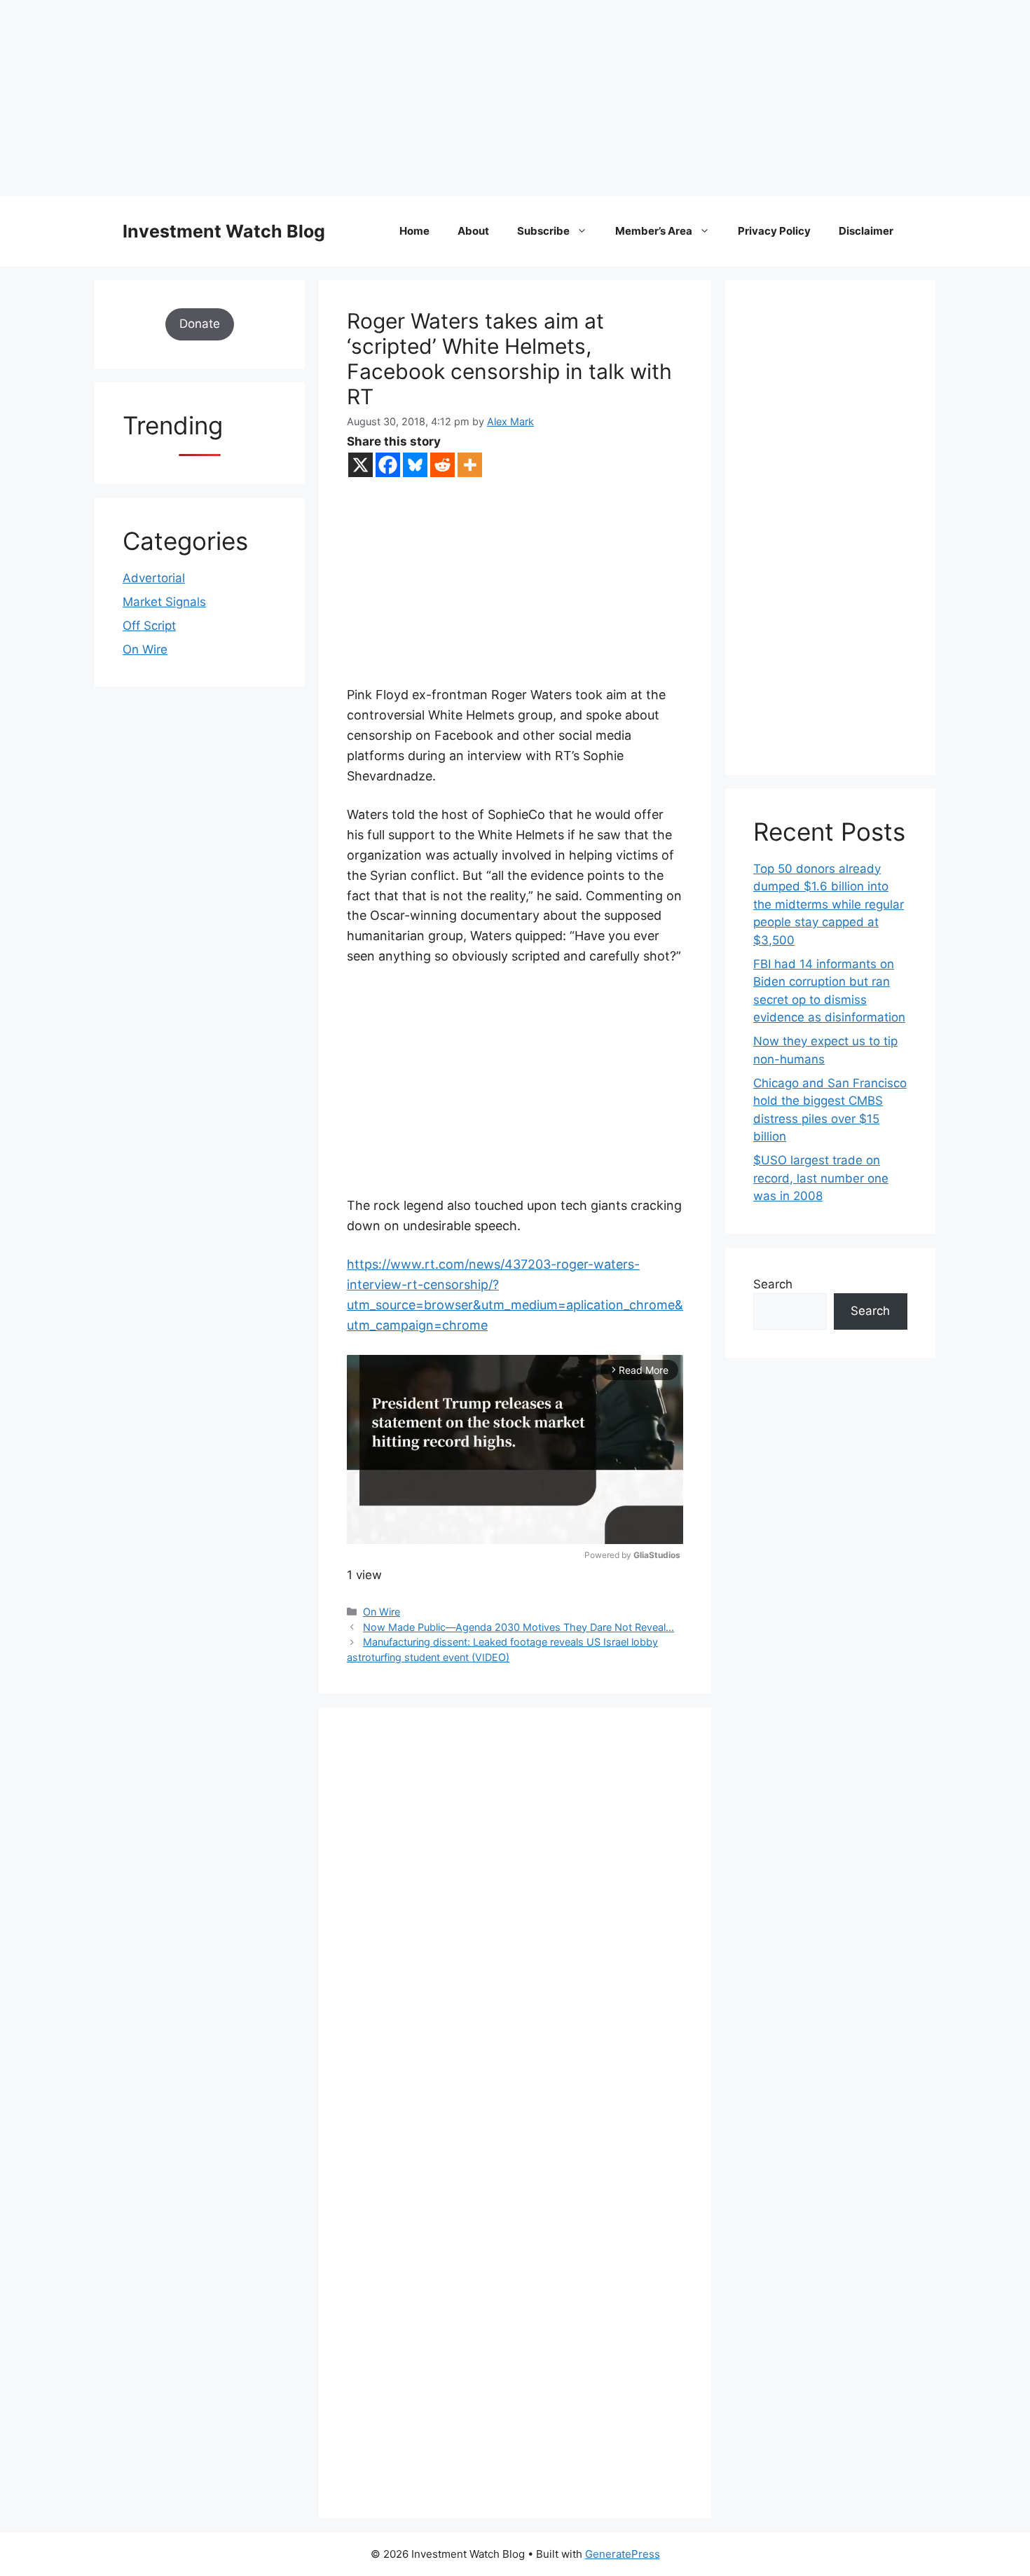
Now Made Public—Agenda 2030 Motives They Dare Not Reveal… (519, 1627)
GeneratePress (623, 2554)
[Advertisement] (420, 98)
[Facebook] (388, 465)
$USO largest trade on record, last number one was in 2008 (821, 1178)
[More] (470, 465)
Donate (200, 324)
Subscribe (543, 231)
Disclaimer (866, 231)
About (473, 231)
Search (773, 1284)
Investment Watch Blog (224, 231)
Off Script (149, 626)
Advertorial (154, 578)
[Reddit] (442, 465)
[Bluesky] (415, 465)
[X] (360, 465)
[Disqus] (515, 1928)
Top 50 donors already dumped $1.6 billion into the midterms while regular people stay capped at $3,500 (829, 904)
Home (414, 231)
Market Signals (164, 602)
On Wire (382, 1612)
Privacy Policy (774, 231)
